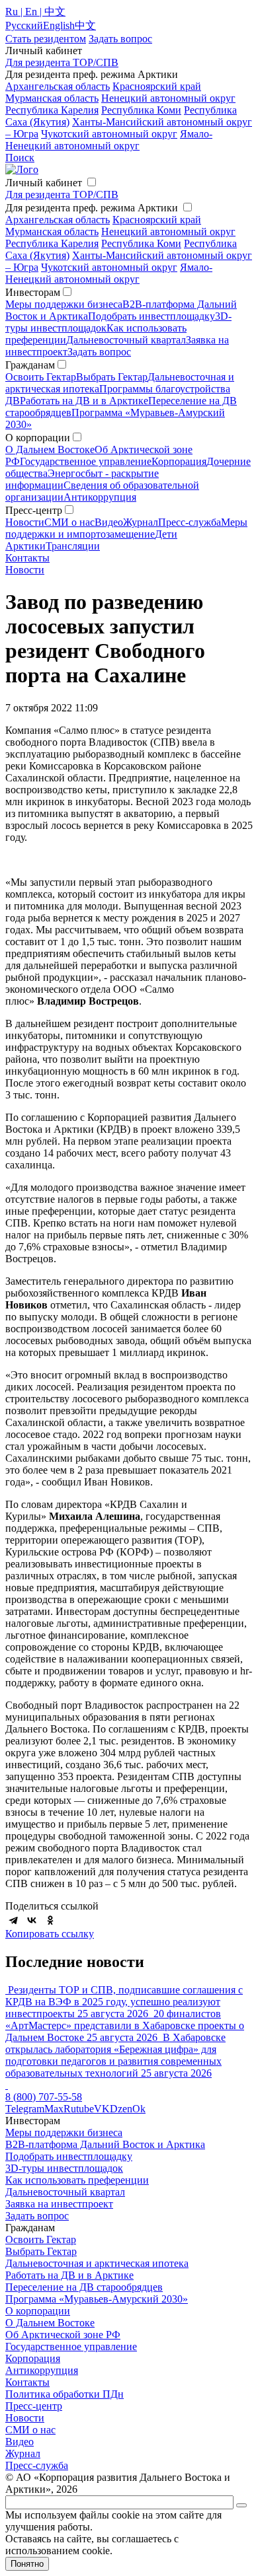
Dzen (121, 2109)
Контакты (27, 558)
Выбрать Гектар (112, 377)
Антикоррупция (100, 497)
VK (102, 2109)
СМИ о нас (69, 522)
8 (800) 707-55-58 (44, 2097)
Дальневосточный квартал (126, 340)
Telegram (25, 2109)
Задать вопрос (99, 352)
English (59, 25)
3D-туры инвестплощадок (64, 2168)
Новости (25, 522)
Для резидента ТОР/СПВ (62, 62)
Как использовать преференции (77, 2180)
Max (54, 2109)
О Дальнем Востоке (50, 449)
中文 (85, 25)
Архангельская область (58, 86)
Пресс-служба (190, 522)
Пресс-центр (34, 2406)
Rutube (79, 2109)
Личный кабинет (44, 183)
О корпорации (38, 2311)
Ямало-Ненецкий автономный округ (109, 140)
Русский (24, 25)
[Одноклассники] (50, 1920)
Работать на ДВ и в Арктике (84, 401)
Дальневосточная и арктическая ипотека (97, 2263)
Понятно (27, 2564)
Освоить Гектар (41, 377)
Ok (139, 2109)
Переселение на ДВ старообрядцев (84, 2287)
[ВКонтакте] (32, 1920)
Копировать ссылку (50, 1934)
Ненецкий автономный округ (168, 98)
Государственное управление (86, 461)
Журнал (141, 522)
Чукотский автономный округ (109, 134)
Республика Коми (141, 110)
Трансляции (73, 546)
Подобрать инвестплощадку (151, 316)
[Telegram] (13, 1920)
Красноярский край (157, 86)
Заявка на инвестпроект (59, 2204)
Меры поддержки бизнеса (64, 304)
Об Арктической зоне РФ (63, 2335)
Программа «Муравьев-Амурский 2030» (97, 2299)
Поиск (20, 158)
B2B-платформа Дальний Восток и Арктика (105, 2144)
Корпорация (179, 461)
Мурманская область (52, 98)
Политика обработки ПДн (64, 2394)
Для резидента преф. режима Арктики (92, 208)
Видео (109, 522)
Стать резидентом (46, 39)
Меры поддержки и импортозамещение (126, 528)
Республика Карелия (52, 110)
